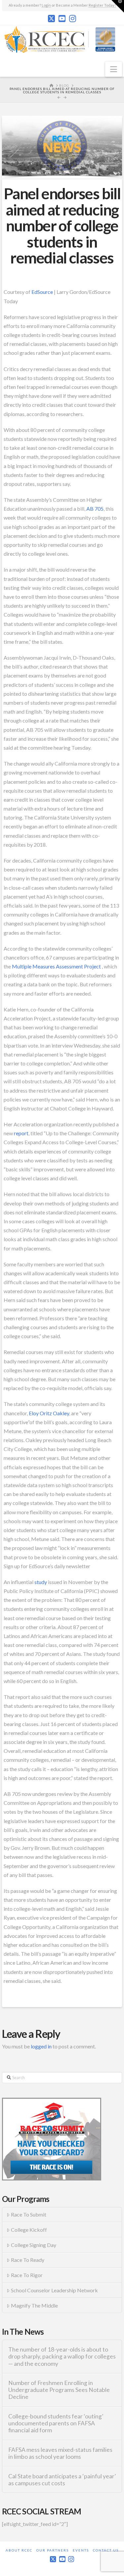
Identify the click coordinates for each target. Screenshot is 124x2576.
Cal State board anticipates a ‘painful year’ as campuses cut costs (62, 2480)
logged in (41, 2046)
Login (46, 5)
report (21, 1133)
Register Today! (102, 5)
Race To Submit (29, 2214)
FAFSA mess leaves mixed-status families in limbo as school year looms (60, 2453)
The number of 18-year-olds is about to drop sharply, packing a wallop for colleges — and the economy (62, 2356)
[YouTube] (62, 19)
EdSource (42, 292)
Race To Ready (28, 2260)
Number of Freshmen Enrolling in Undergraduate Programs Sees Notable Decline (59, 2390)
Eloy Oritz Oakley (49, 1413)
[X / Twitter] (51, 19)
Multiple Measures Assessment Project (56, 966)
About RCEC (19, 2550)
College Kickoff (29, 2230)
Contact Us (106, 2550)
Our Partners (53, 2550)
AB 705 (95, 509)
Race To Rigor (27, 2275)
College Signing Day (34, 2245)
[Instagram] (73, 19)
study (41, 1582)
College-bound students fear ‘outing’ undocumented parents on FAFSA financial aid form (56, 2423)
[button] (114, 69)
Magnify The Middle (34, 2305)
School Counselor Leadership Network (54, 2290)
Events (81, 2550)
